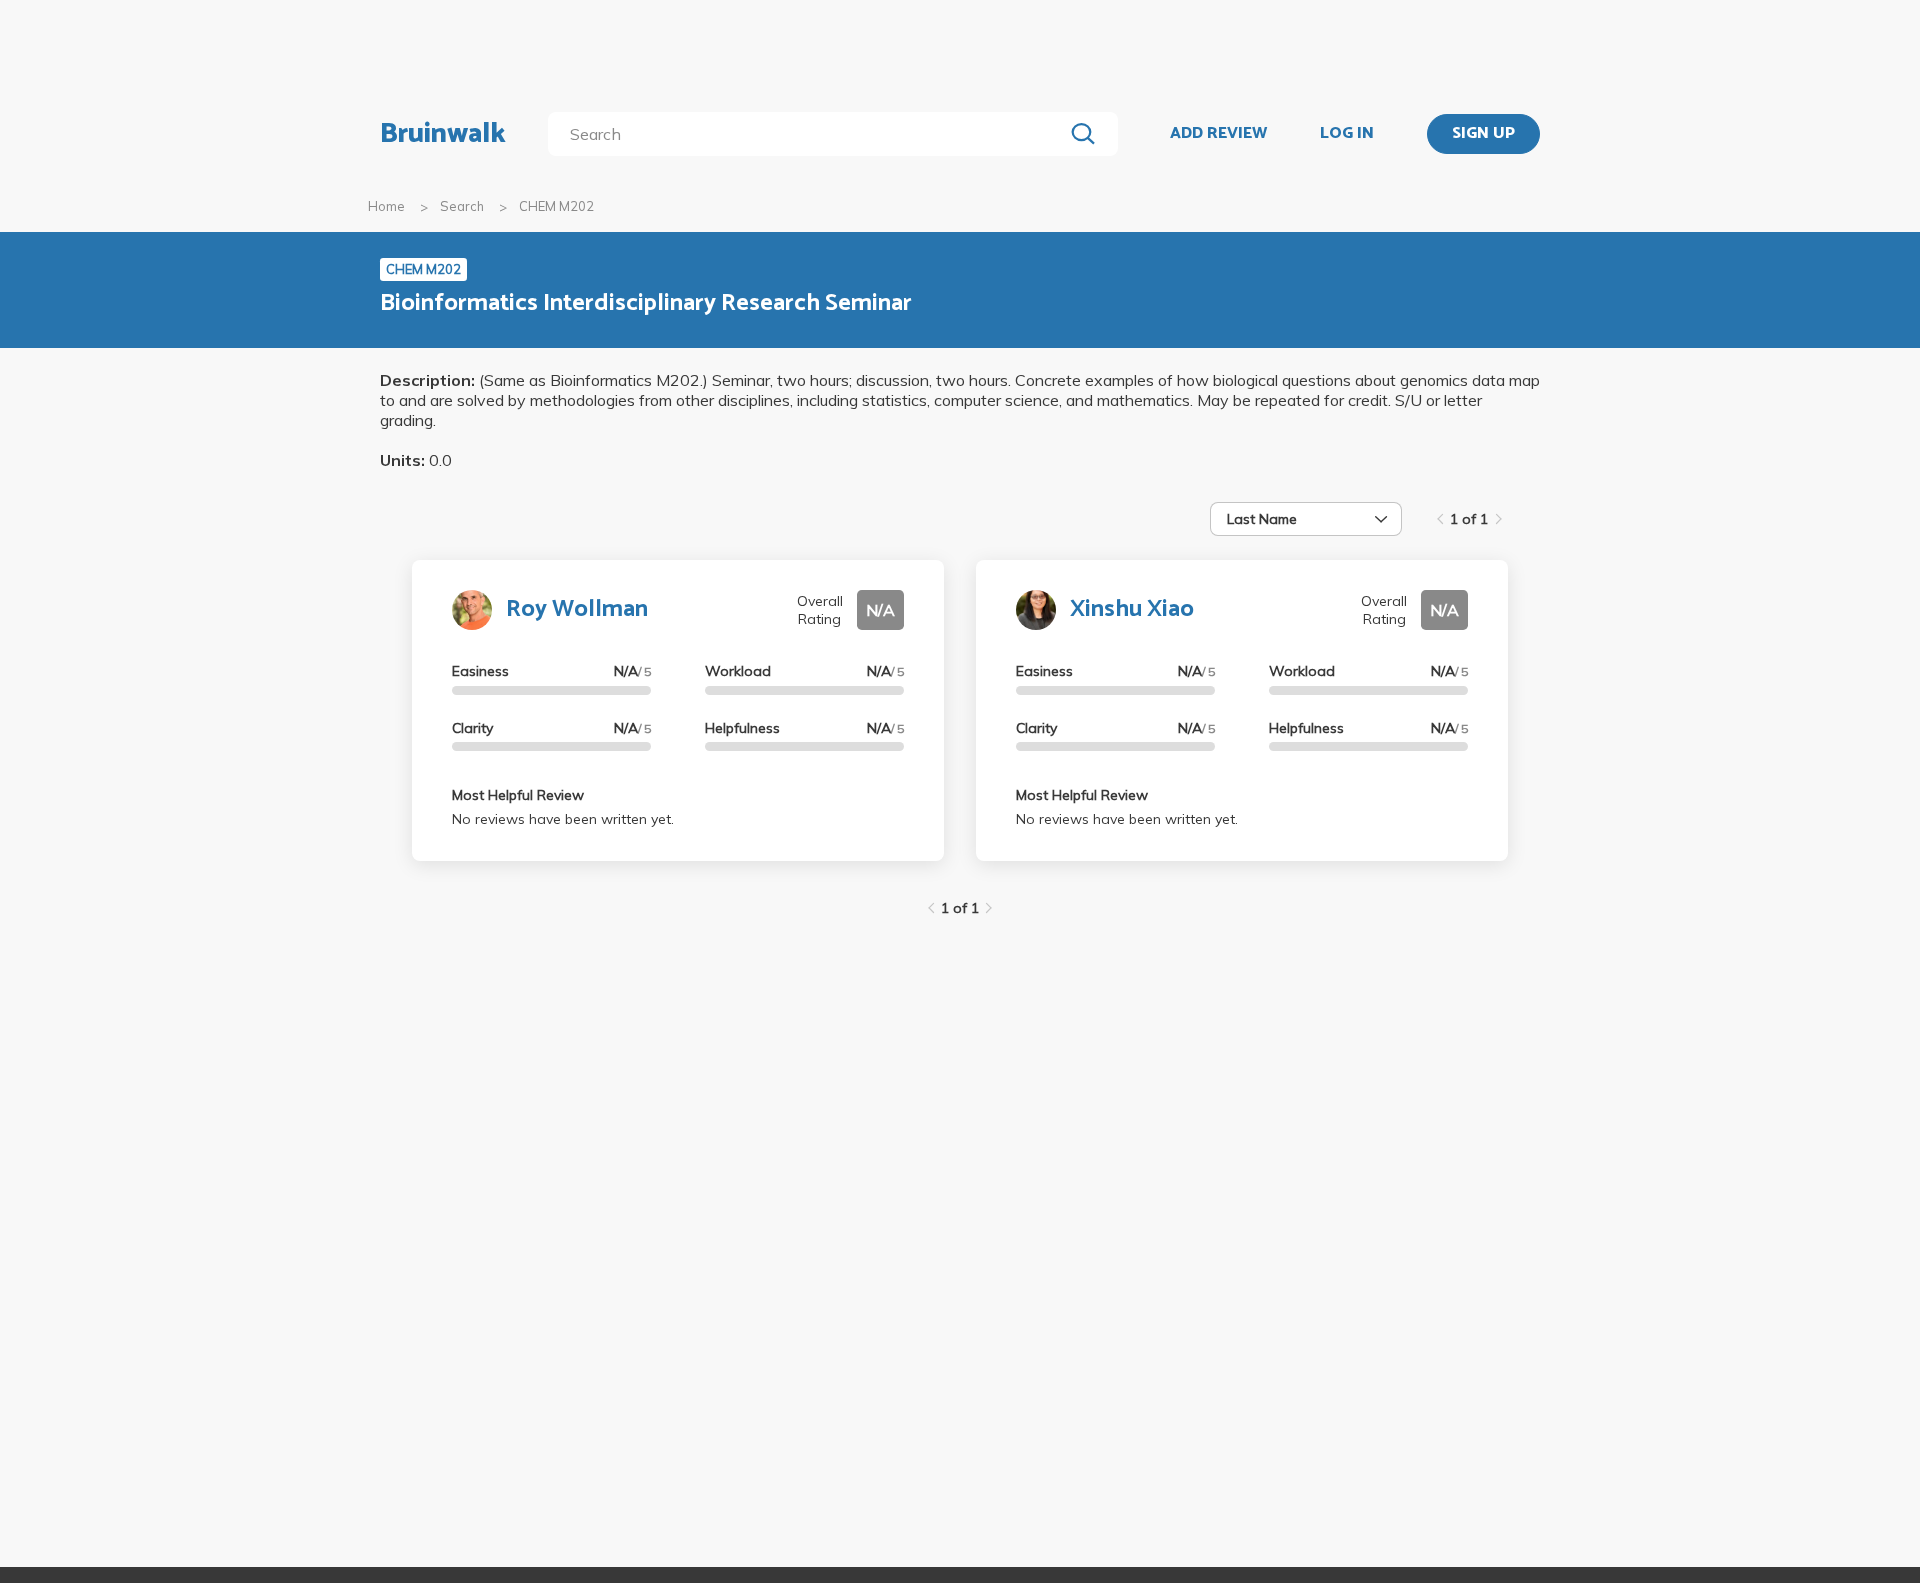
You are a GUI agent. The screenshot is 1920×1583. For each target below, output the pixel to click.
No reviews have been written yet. (563, 819)
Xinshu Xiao (1132, 609)
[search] (809, 134)
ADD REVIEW (1218, 134)
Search (462, 206)
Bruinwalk (443, 134)
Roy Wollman (577, 609)
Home (386, 206)
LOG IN (1347, 134)
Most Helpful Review (518, 795)
